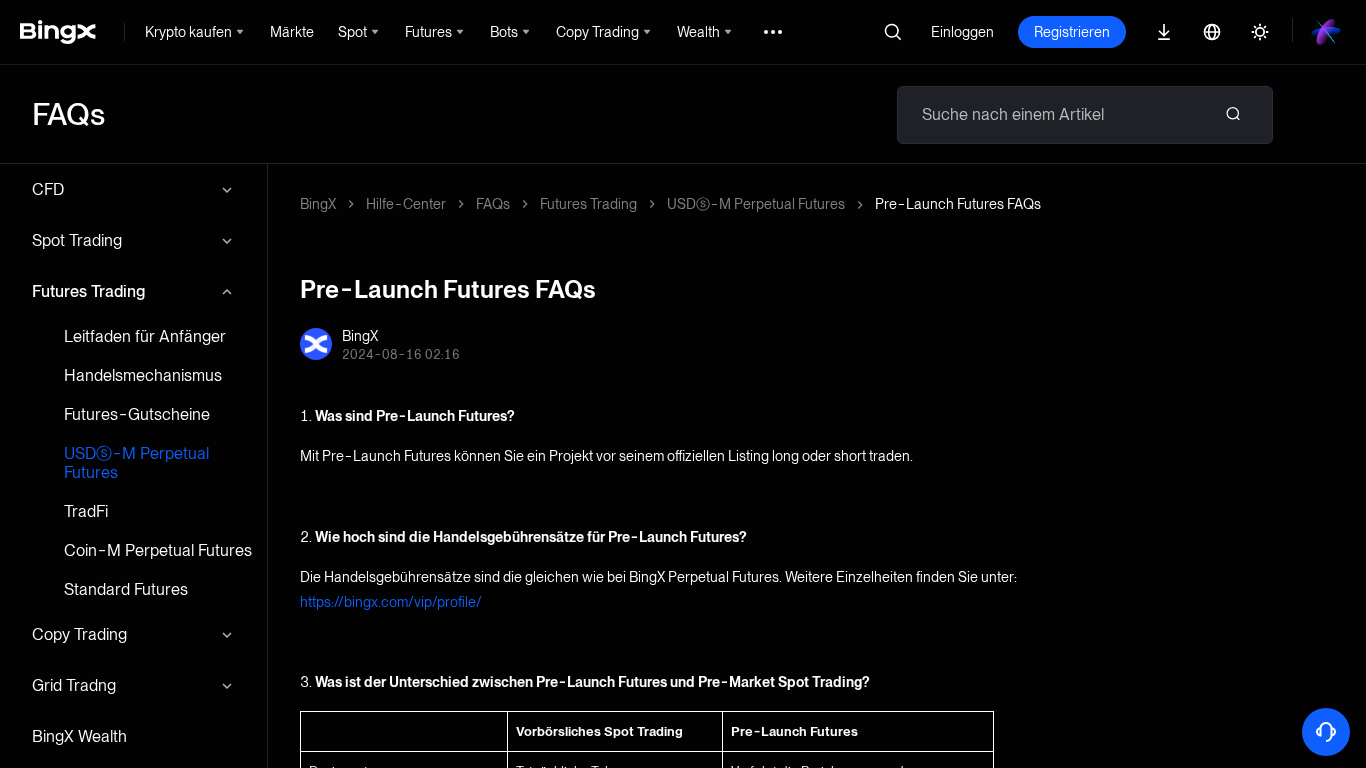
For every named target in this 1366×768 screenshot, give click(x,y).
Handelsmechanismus (143, 375)
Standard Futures (126, 589)
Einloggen (962, 32)
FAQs (493, 204)
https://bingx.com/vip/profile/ (391, 602)
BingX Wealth (79, 736)
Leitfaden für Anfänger (145, 336)
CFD (48, 189)
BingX (318, 204)
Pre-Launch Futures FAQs (958, 204)
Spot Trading (77, 240)
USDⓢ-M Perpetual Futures (136, 463)
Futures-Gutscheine (137, 414)
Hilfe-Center (406, 204)
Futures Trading (88, 291)
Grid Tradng (74, 685)
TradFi (86, 511)
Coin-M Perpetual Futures (158, 550)
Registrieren (1072, 32)
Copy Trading (79, 634)
